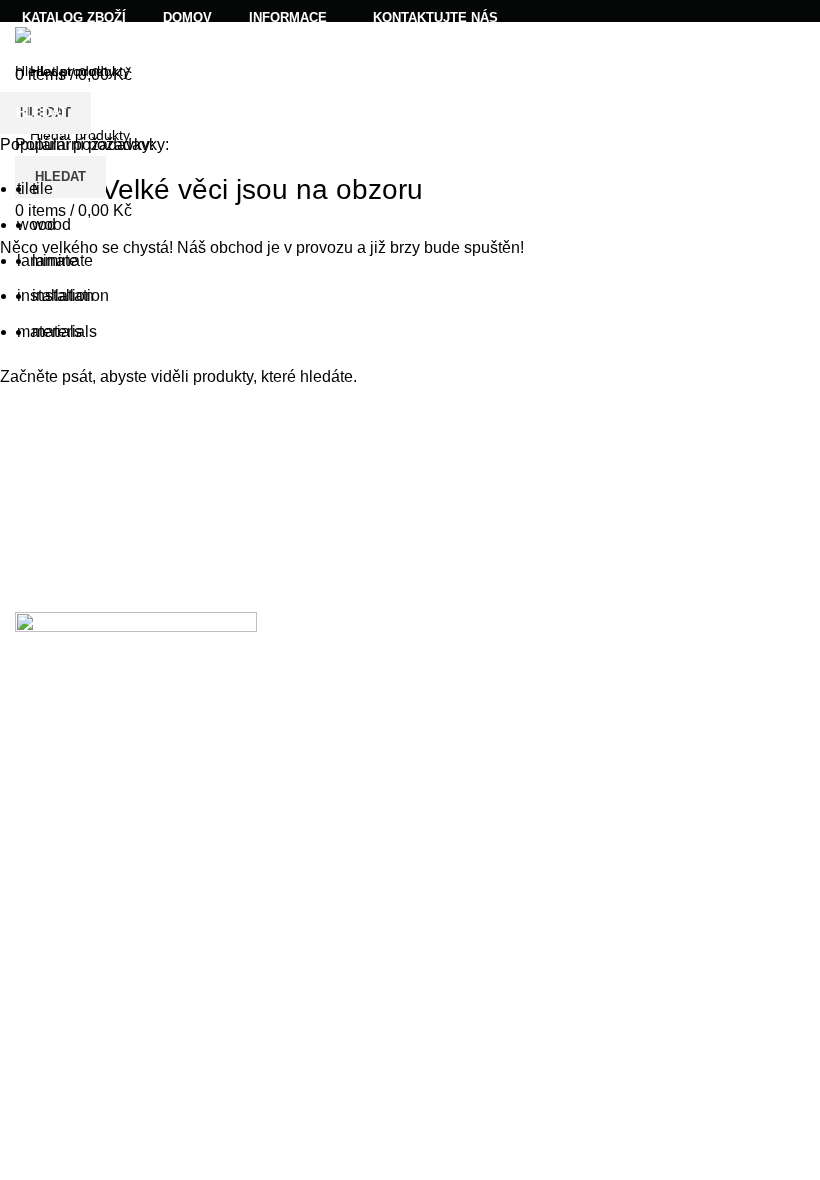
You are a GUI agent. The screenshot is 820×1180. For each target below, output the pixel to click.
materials (64, 331)
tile (42, 188)
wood (51, 224)
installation (70, 295)
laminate (62, 260)
